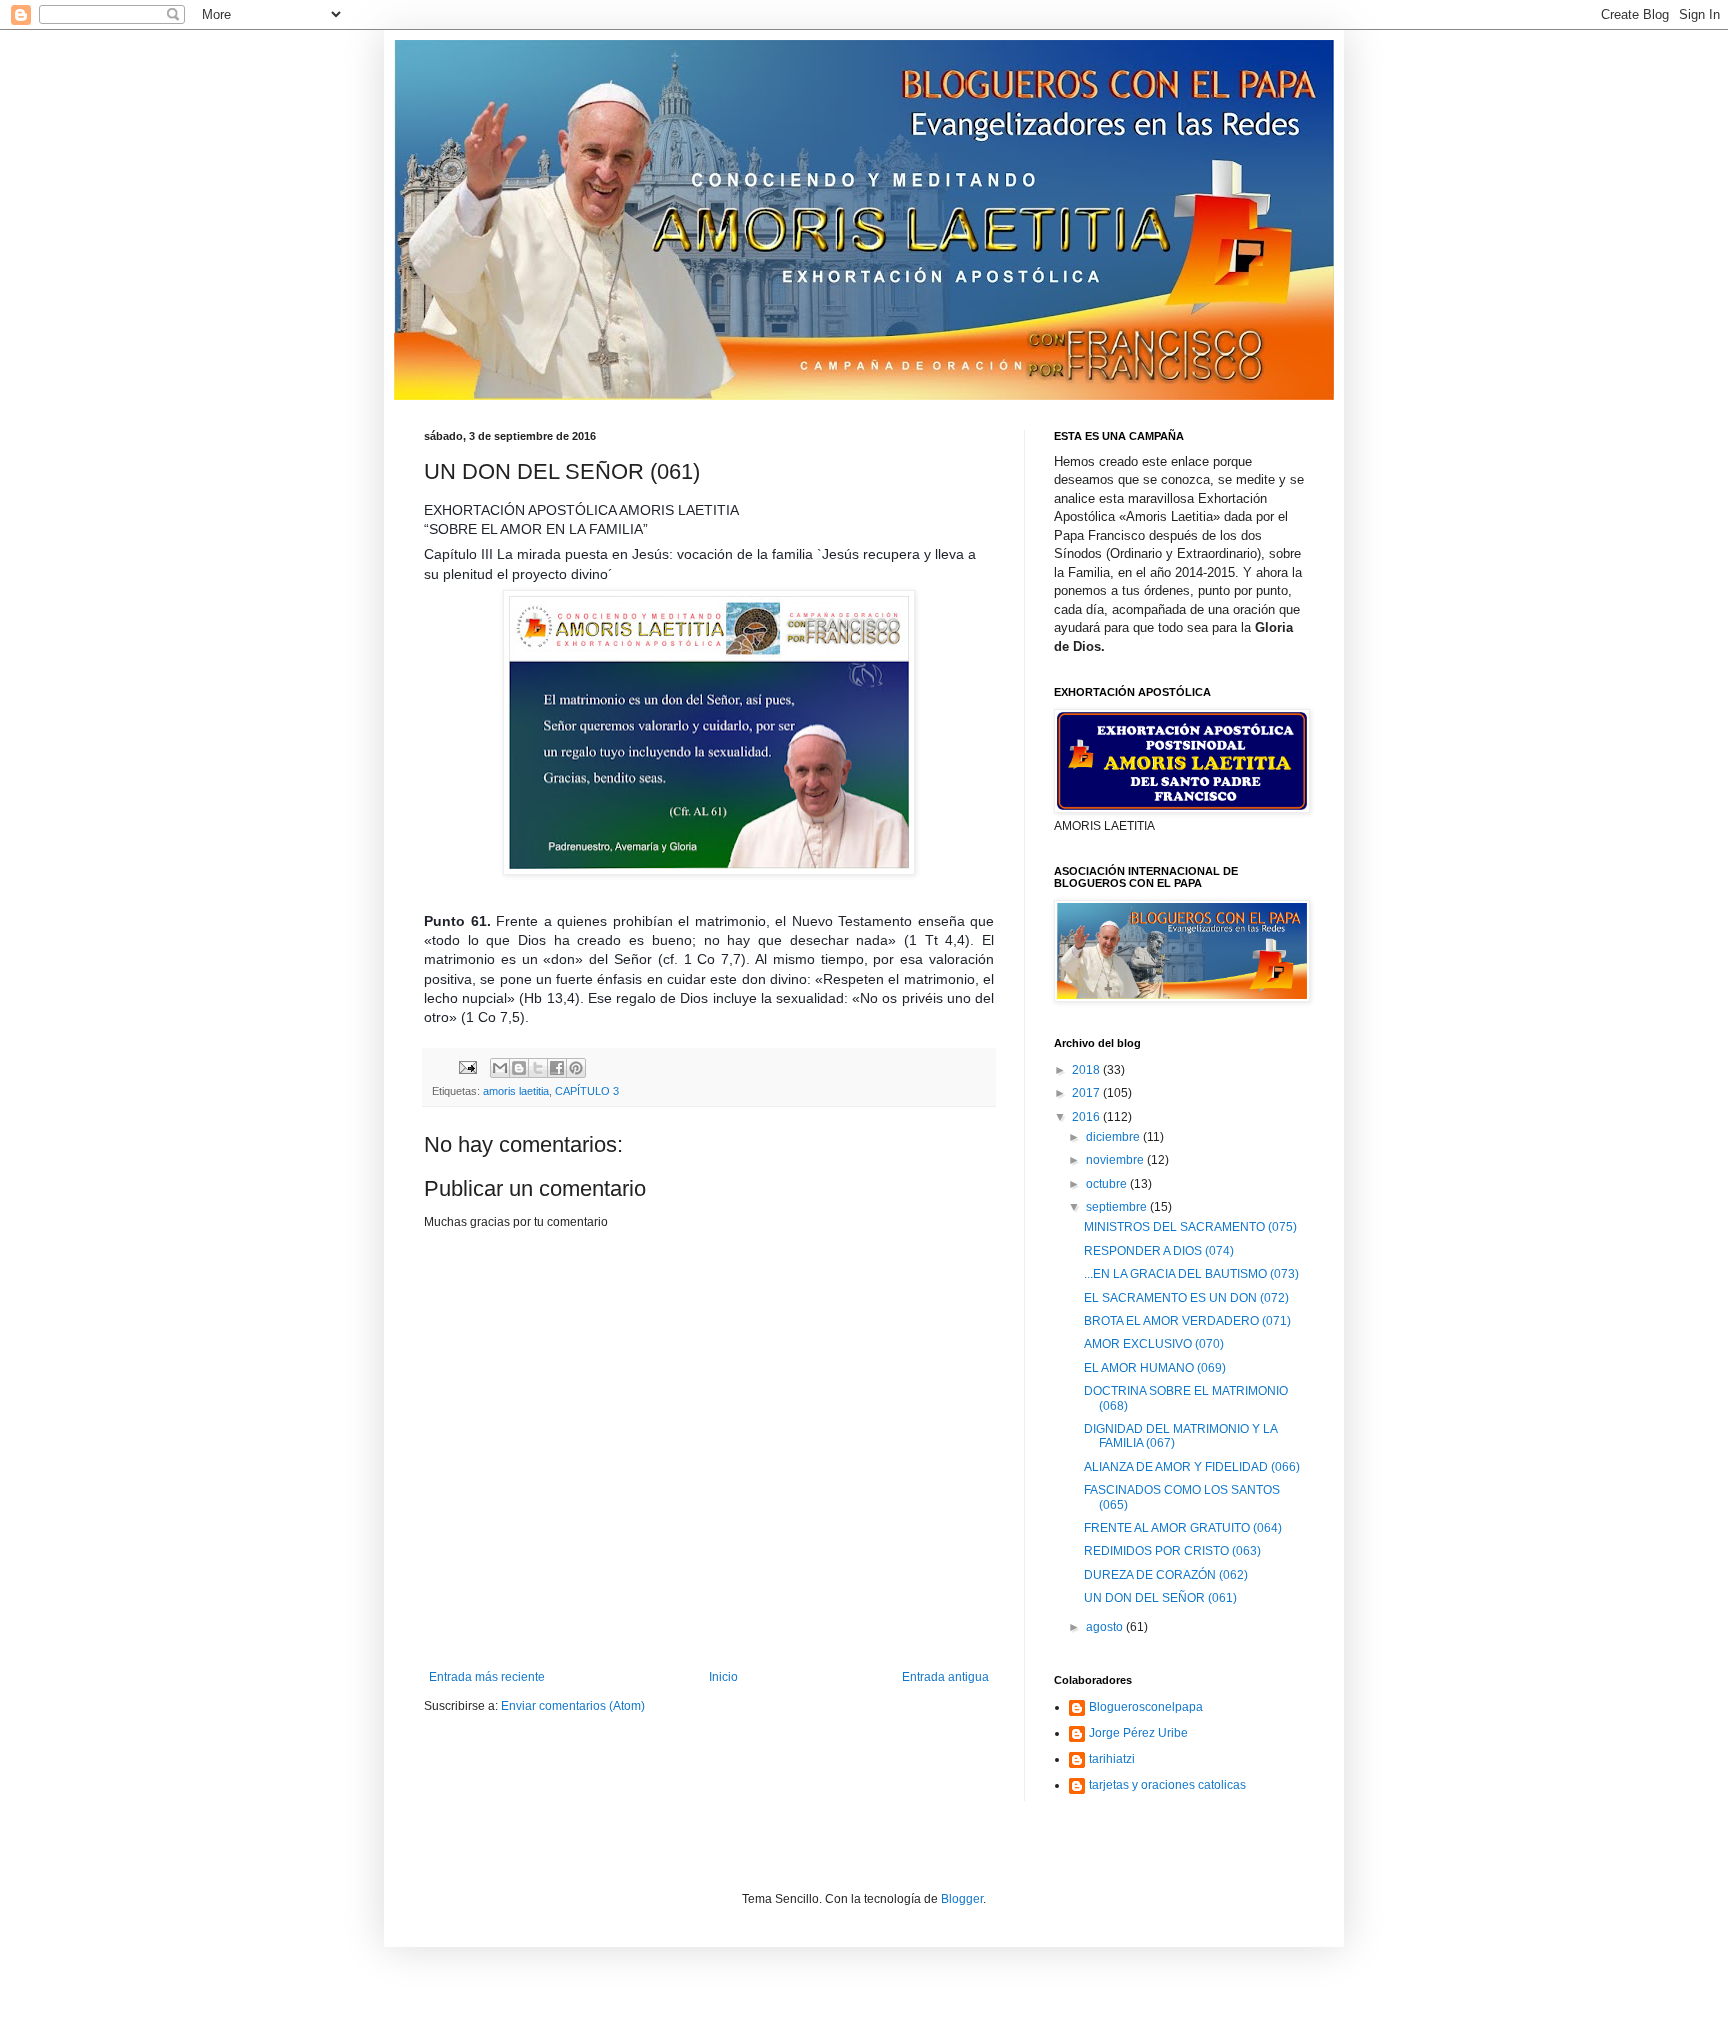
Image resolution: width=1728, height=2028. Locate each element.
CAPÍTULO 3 (587, 1091)
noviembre (1116, 1160)
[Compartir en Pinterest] (576, 1068)
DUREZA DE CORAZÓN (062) (1166, 1575)
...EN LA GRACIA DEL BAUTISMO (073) (1191, 1274)
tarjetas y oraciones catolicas (1167, 1785)
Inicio (723, 1677)
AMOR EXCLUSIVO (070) (1154, 1344)
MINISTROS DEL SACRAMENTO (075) (1190, 1227)
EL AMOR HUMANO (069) (1155, 1368)
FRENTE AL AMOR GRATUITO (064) (1183, 1528)
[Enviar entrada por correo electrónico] (467, 1067)
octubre (1108, 1184)
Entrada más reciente (487, 1677)
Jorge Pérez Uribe (1138, 1733)
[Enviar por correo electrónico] (500, 1068)
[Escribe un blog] (519, 1068)
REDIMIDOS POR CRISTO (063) (1172, 1551)
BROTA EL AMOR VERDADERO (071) (1187, 1321)
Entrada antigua (945, 1677)
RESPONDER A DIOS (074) (1159, 1251)
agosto (1106, 1627)
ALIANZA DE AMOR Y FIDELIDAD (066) (1192, 1467)
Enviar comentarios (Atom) (573, 1706)
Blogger (962, 1899)
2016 (1087, 1117)
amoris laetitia (516, 1091)
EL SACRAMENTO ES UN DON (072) (1186, 1298)
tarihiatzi (1112, 1759)
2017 (1087, 1093)
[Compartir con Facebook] (557, 1068)
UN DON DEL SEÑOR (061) (1160, 1598)
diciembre (1114, 1137)
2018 (1087, 1070)
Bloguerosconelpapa (1146, 1707)
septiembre (1118, 1207)
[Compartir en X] (538, 1068)
